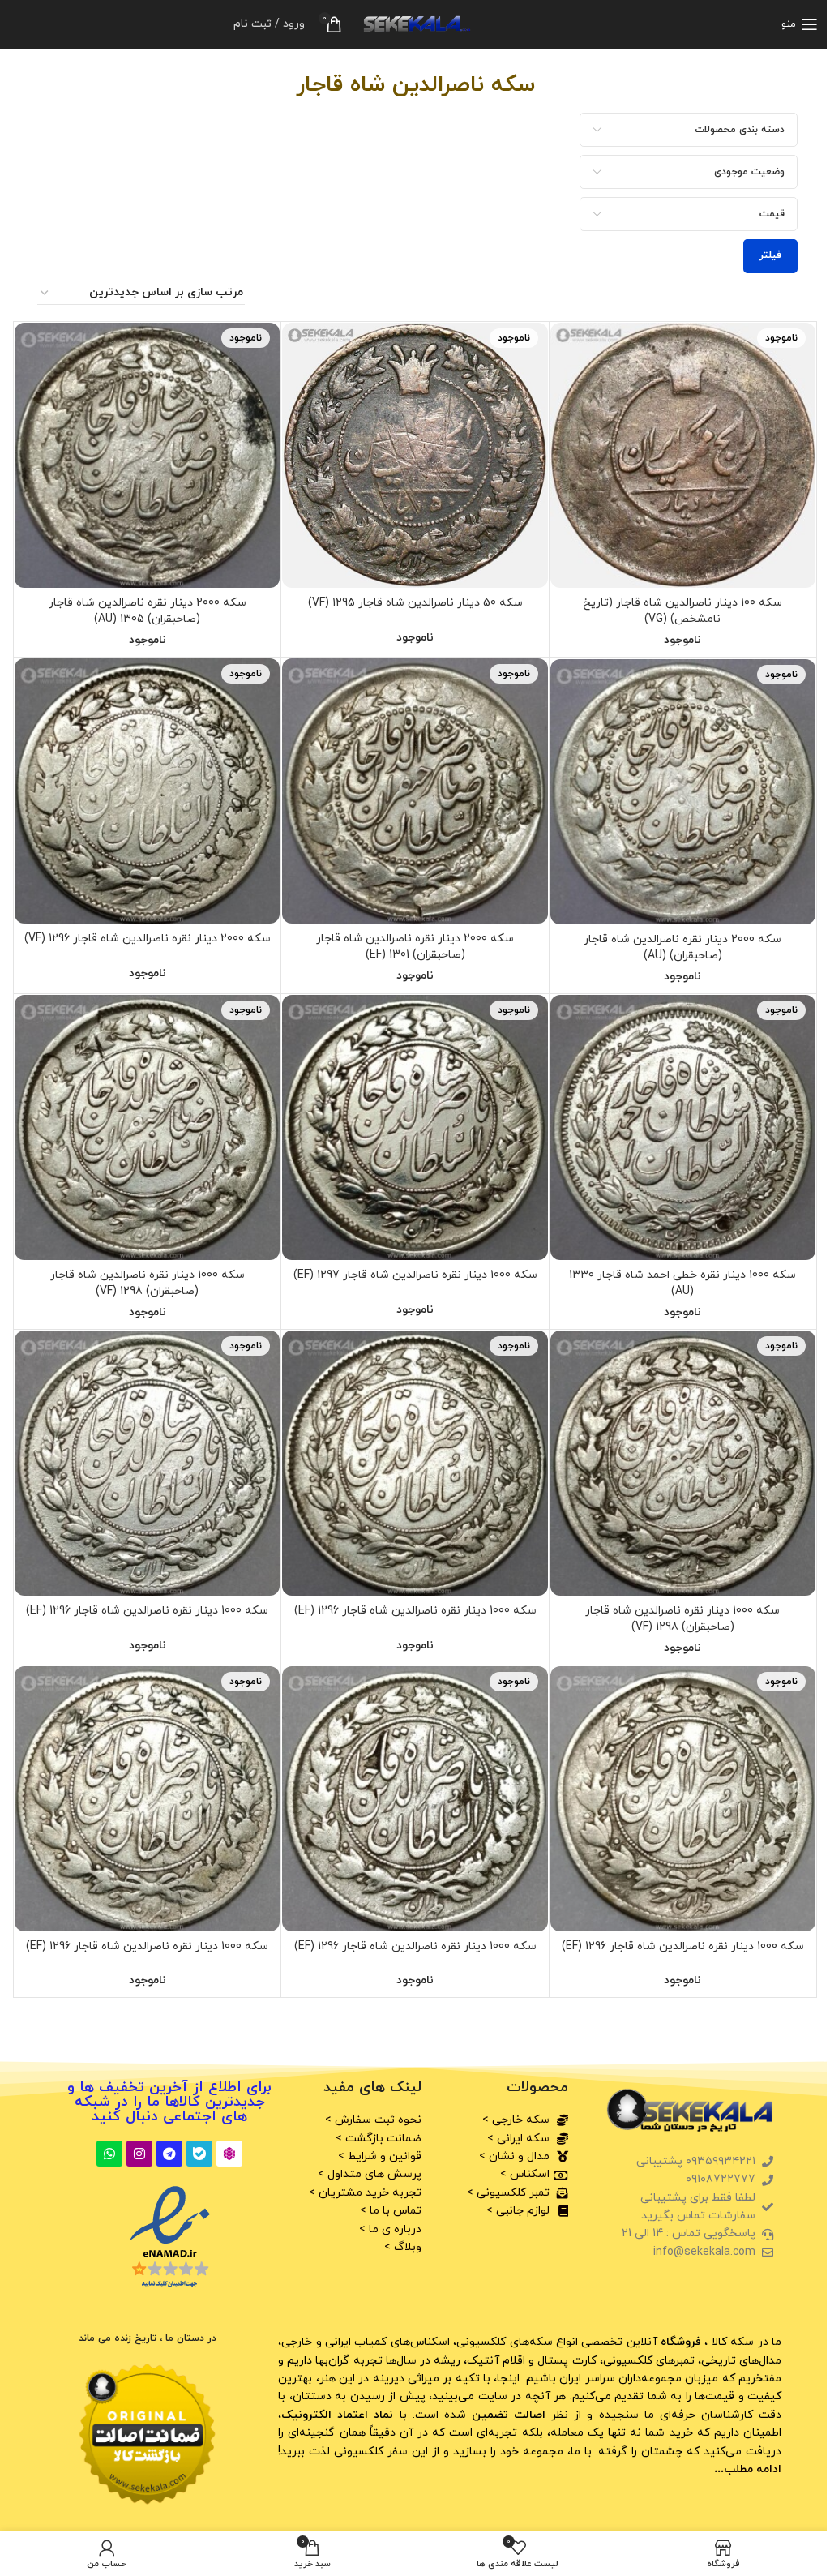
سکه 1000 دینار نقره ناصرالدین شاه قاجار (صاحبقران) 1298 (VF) (148, 1283)
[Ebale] (199, 2154)
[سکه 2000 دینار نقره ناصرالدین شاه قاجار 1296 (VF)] (147, 791)
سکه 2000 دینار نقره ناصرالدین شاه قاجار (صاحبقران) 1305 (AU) (148, 611)
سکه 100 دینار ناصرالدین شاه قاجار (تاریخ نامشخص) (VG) (682, 611)
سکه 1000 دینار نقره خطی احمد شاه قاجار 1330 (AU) (682, 1283)
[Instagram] (139, 2154)
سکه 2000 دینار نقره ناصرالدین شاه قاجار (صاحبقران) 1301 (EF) (415, 947)
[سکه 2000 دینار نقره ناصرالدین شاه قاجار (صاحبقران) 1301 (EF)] (415, 791)
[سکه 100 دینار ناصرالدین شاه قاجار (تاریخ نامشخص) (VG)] (683, 455)
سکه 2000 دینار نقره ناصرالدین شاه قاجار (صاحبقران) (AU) (682, 947)
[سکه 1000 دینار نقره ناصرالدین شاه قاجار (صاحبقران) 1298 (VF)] (147, 1127)
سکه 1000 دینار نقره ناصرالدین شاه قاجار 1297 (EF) (415, 1275)
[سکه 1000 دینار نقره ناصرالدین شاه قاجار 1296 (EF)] (415, 1463)
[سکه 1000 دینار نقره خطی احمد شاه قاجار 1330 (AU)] (683, 1127)
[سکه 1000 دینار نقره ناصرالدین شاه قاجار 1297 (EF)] (415, 1127)
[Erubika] (229, 2154)
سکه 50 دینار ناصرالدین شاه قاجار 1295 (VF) (415, 603)
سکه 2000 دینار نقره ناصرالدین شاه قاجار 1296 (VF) (148, 939)
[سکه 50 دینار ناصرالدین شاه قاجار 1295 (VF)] (415, 455)
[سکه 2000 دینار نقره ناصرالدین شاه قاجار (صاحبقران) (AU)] (683, 792)
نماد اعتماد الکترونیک (337, 2415)
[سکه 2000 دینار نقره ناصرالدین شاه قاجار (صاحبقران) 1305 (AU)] (147, 455)
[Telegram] (169, 2154)
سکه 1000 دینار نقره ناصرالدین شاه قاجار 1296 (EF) (415, 1611)
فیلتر (770, 255)
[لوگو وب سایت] (415, 23)
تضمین (507, 2415)
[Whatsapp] (109, 2154)
